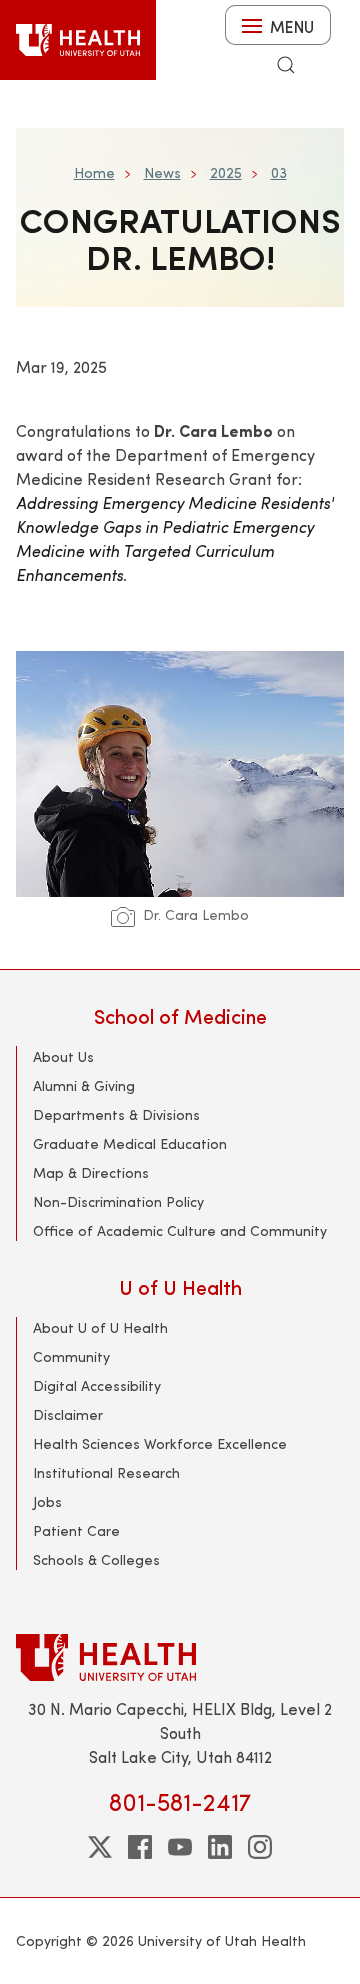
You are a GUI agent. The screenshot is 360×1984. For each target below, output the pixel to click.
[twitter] (100, 1847)
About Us (63, 1056)
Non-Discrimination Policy (118, 1201)
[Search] (286, 65)
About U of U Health (100, 1327)
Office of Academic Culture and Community (180, 1230)
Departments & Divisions (116, 1114)
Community (71, 1356)
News (162, 172)
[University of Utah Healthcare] (180, 1657)
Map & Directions (91, 1172)
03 (279, 172)
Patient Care (76, 1530)
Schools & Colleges (96, 1559)
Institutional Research (106, 1472)
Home (94, 172)
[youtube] (180, 1847)
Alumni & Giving (84, 1085)
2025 (226, 172)
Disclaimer (68, 1414)
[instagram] (260, 1847)
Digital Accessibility (97, 1385)
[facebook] (140, 1847)
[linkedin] (220, 1847)
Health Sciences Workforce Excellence (160, 1443)
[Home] (78, 40)
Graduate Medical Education (130, 1143)
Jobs (47, 1501)
